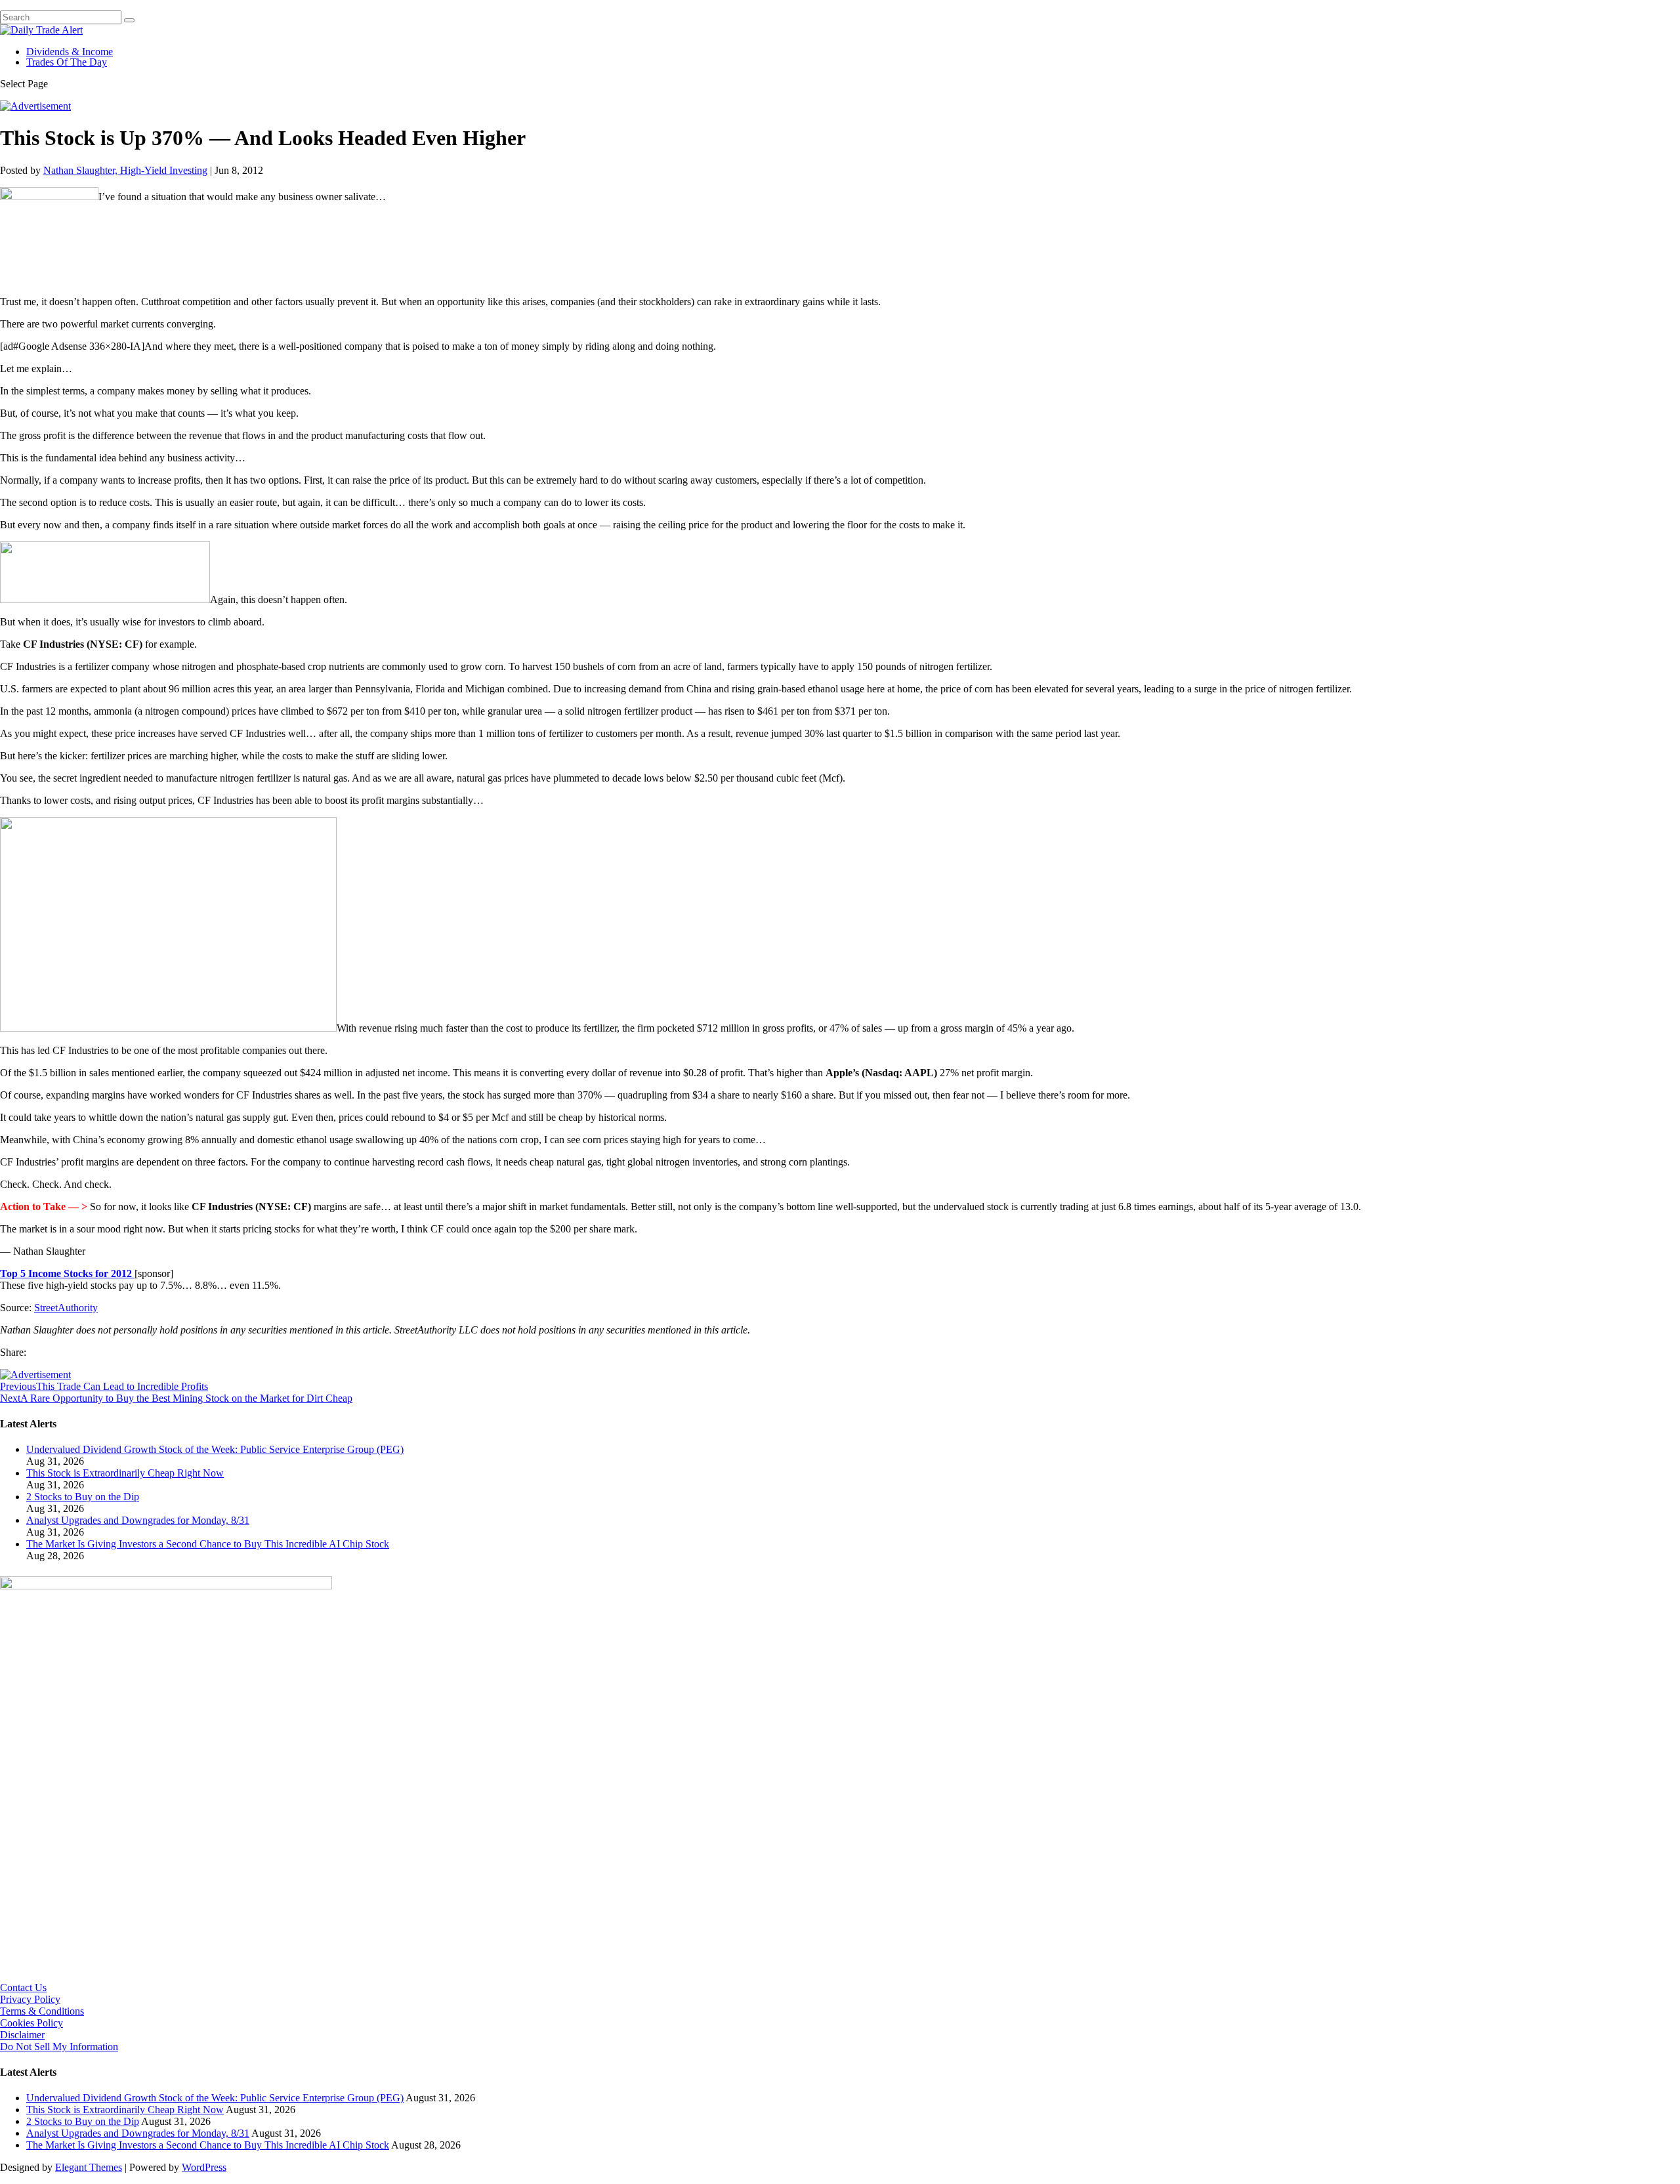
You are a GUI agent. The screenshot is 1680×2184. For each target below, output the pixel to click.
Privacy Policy (30, 1999)
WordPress (204, 2167)
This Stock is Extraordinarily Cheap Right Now (125, 1473)
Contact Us (23, 1987)
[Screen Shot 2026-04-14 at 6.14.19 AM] (166, 1586)
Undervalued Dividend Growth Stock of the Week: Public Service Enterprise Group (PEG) (215, 1449)
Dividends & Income (70, 52)
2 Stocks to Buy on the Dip (83, 1497)
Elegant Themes (89, 2167)
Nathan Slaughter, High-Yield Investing (125, 170)
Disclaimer (22, 2035)
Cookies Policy (31, 2023)
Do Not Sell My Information (59, 2047)
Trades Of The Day (67, 62)
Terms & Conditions (42, 2011)
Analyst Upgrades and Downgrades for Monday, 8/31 (138, 1520)
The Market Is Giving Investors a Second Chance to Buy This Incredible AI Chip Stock (208, 1544)
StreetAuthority (66, 1308)
